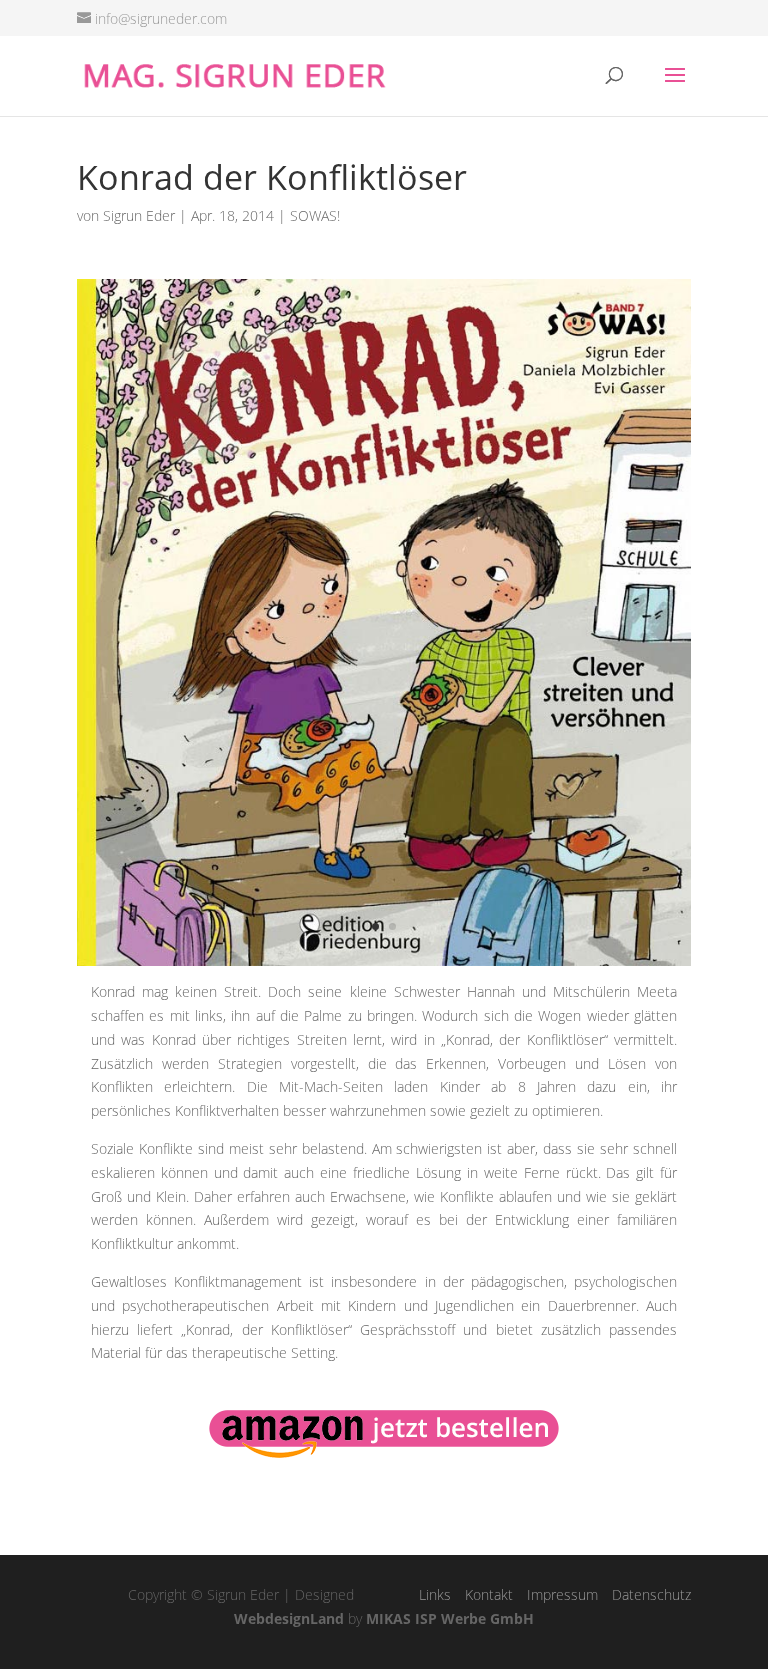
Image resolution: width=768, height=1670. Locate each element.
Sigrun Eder (139, 215)
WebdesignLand (289, 1618)
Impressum (562, 1594)
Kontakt (489, 1594)
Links (435, 1594)
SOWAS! (315, 215)
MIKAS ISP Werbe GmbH (450, 1618)
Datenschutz (651, 1594)
